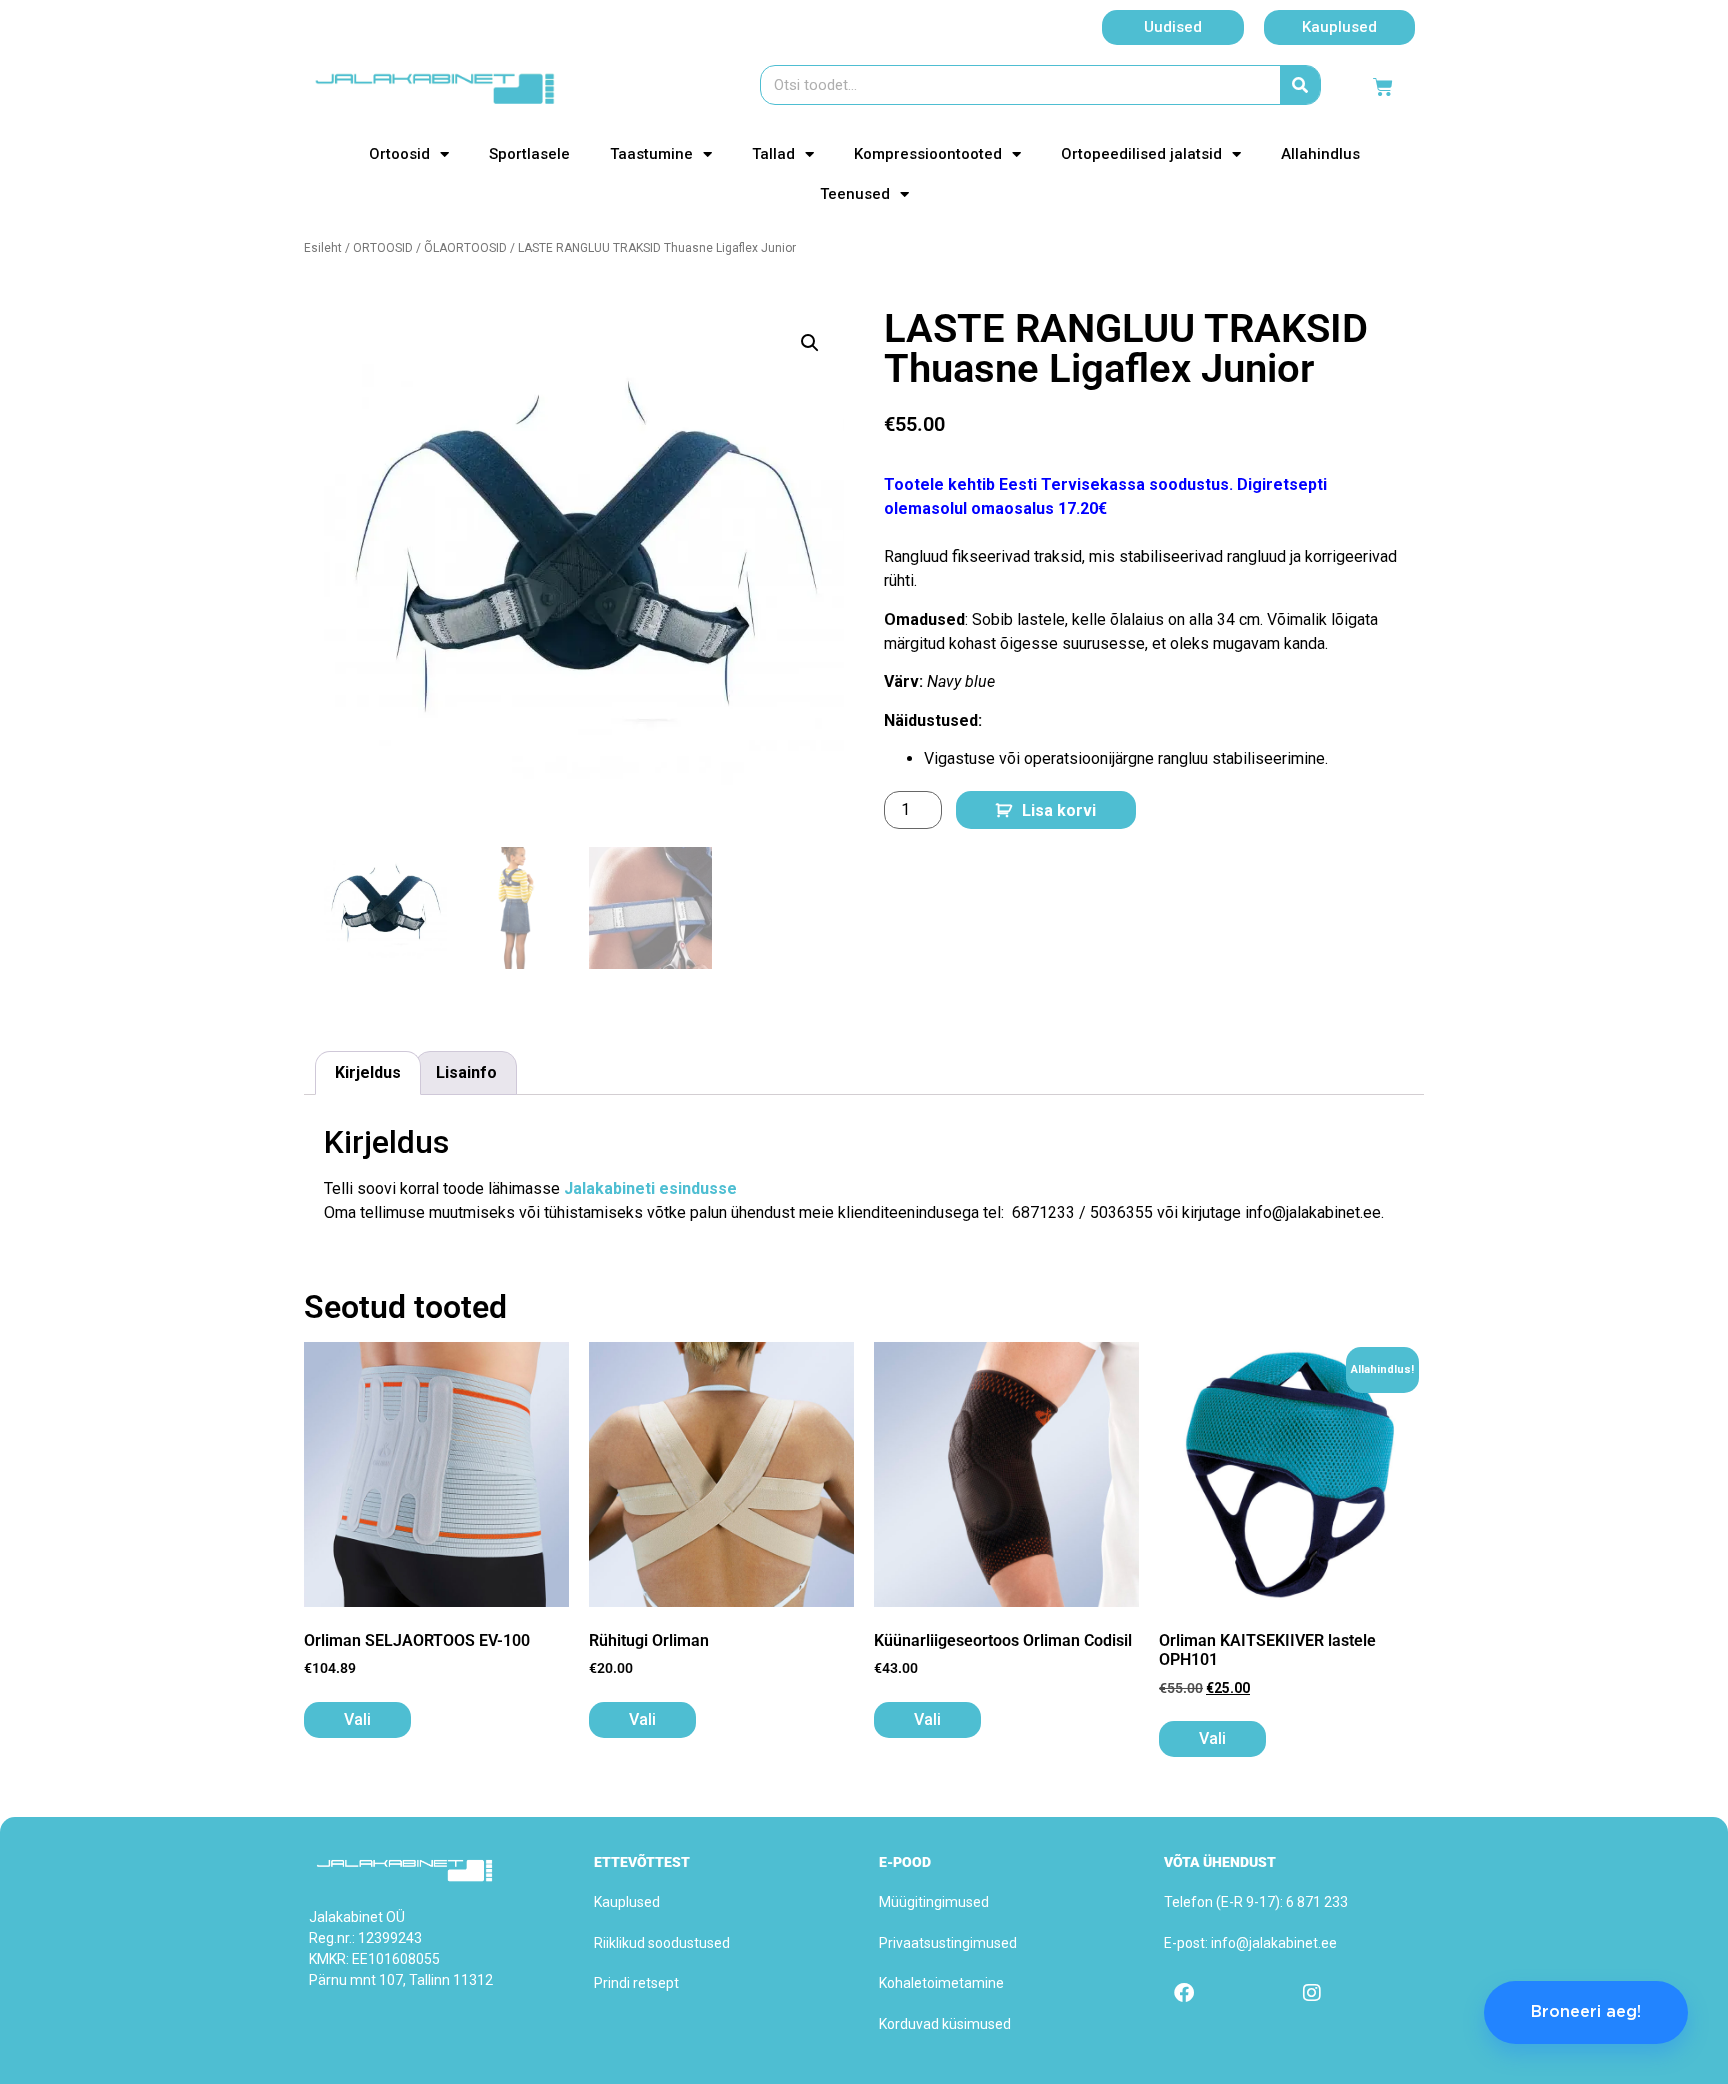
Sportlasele (529, 154)
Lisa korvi (1059, 810)
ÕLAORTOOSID (465, 248)
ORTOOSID (383, 248)
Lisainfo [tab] (466, 1072)
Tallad (773, 154)
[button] (810, 343)
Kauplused (627, 1902)
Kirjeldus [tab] (368, 1072)
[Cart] (1383, 87)
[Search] (1300, 85)
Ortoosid (399, 154)
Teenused (855, 194)
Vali (357, 1719)
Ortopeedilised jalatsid (1141, 154)
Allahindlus (1320, 154)
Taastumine (651, 154)
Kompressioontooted (928, 154)
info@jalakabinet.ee (1274, 1943)
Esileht (323, 248)
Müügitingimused (934, 1902)
